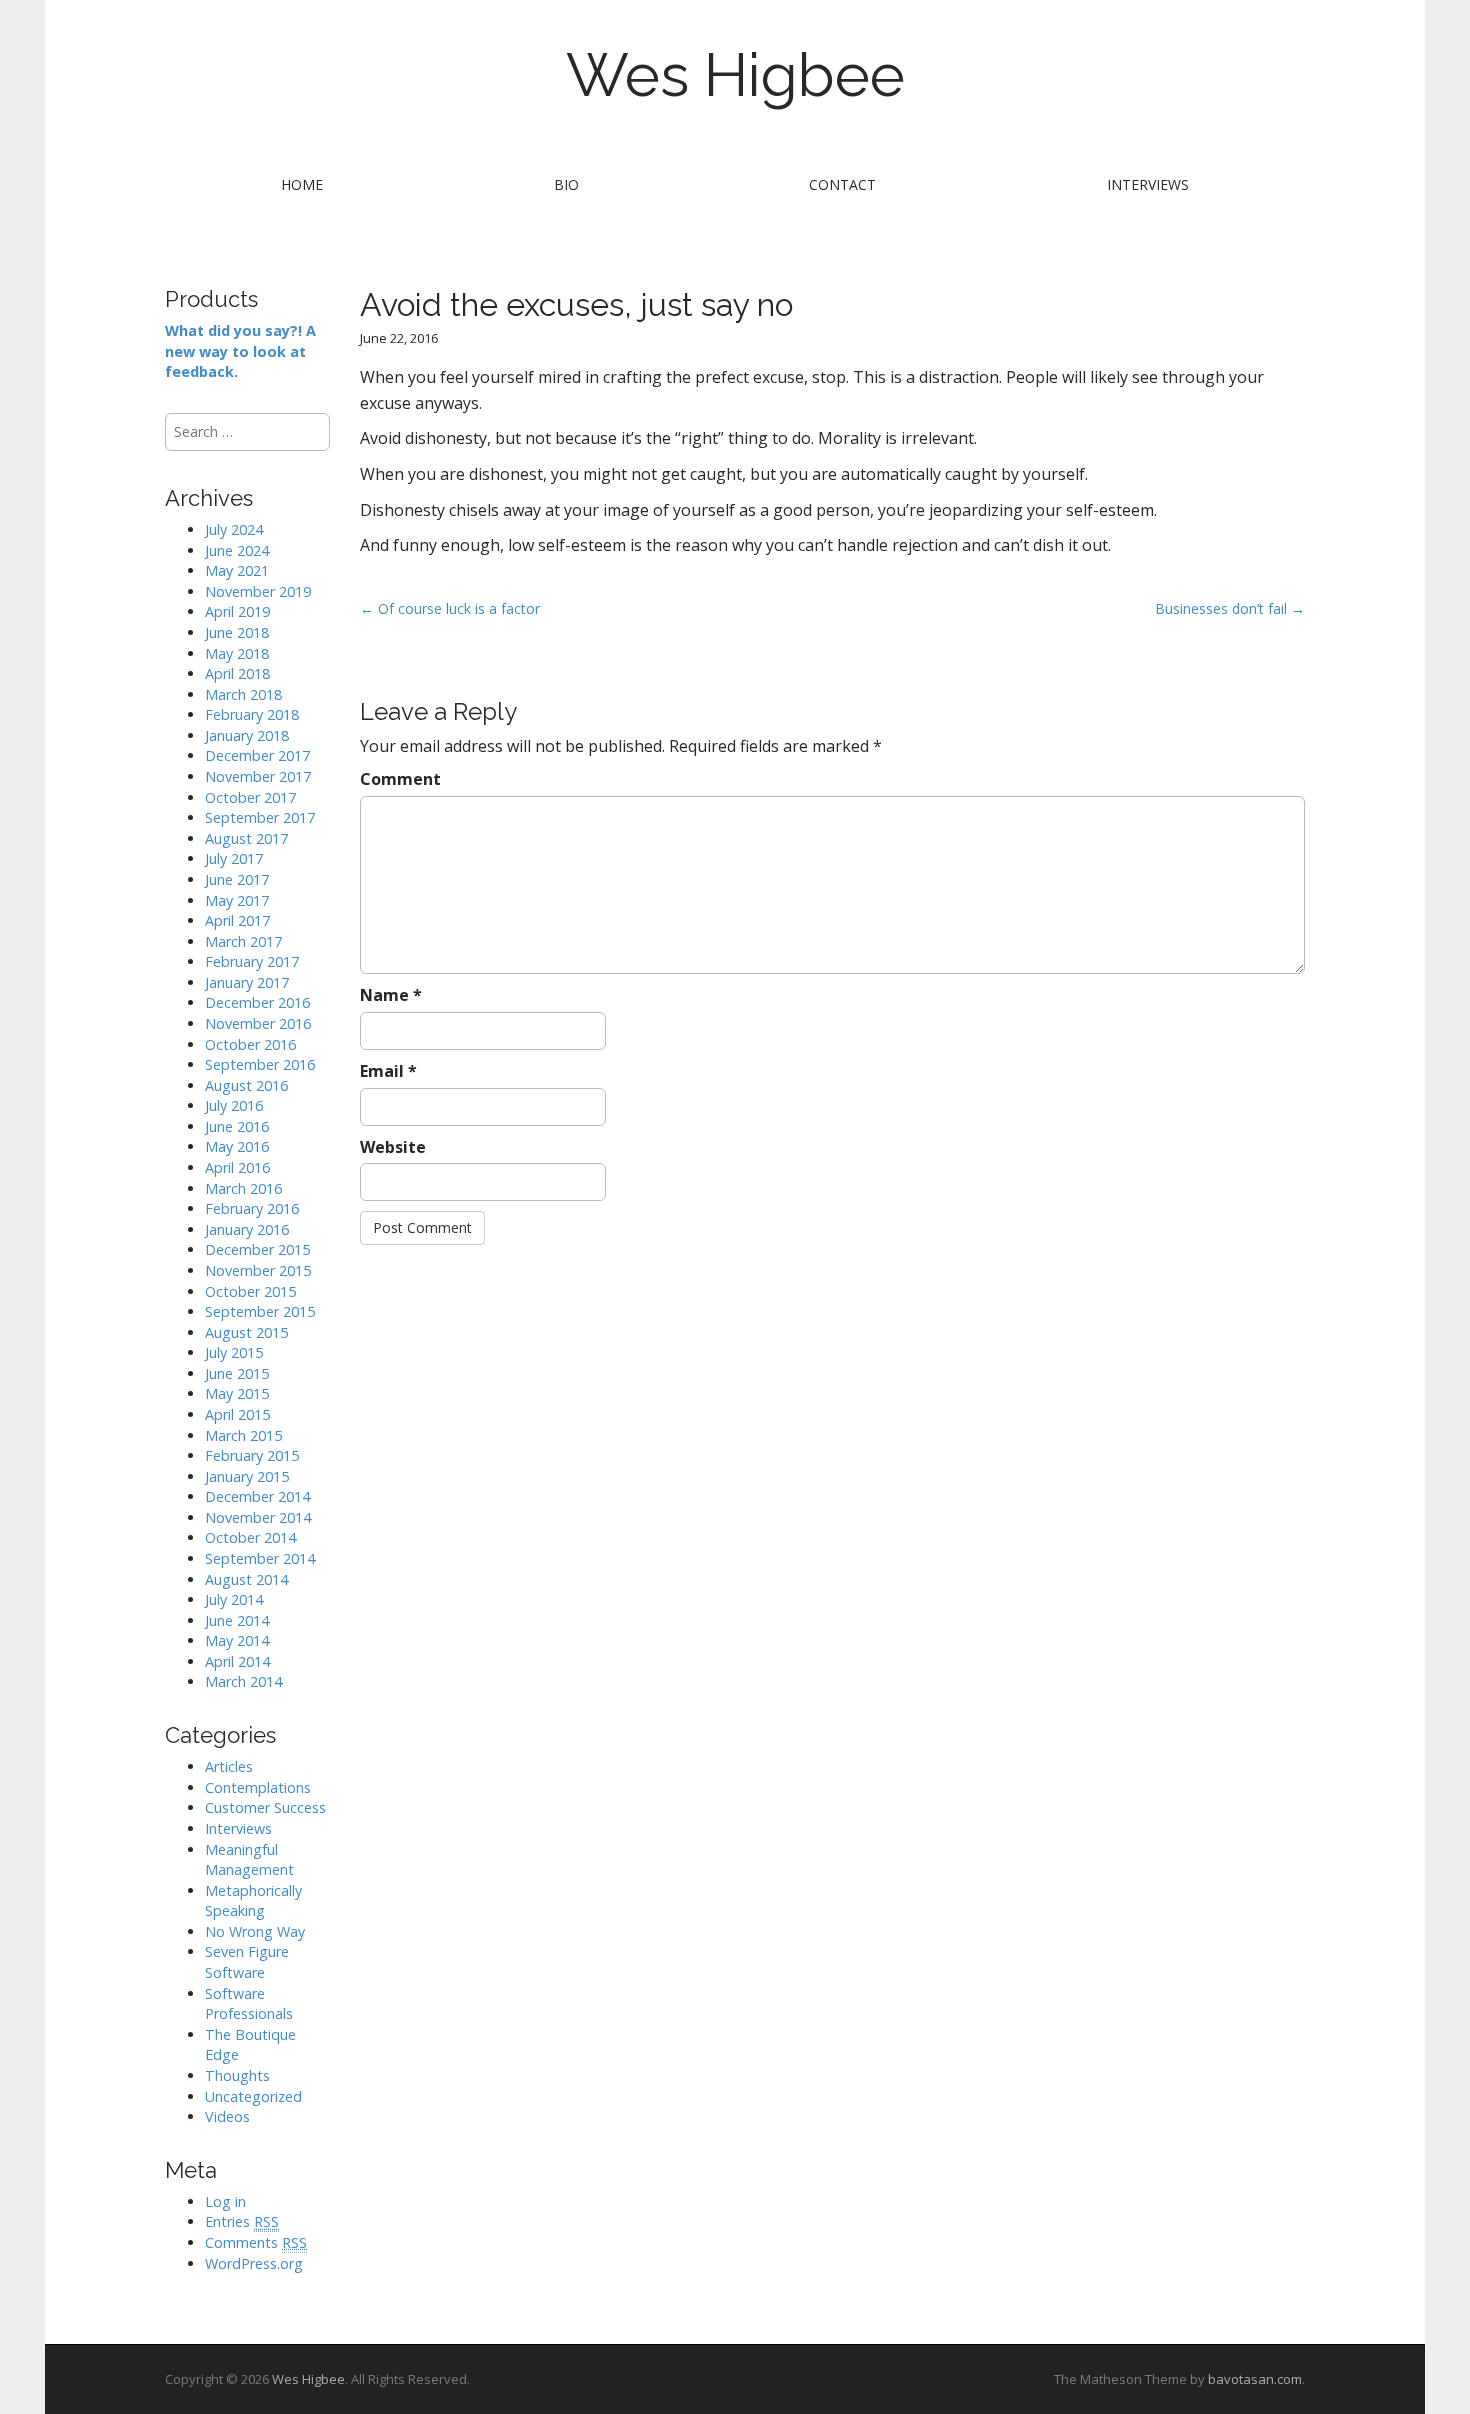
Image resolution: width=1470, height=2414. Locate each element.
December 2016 (257, 1002)
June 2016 (237, 1126)
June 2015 (237, 1373)
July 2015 (234, 1352)
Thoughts (237, 2075)
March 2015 (243, 1435)
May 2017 (237, 900)
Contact (842, 184)
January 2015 (247, 1476)
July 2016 (234, 1105)
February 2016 (252, 1208)
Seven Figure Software (247, 1962)
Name (391, 995)
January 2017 (247, 982)
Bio (566, 184)
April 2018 (237, 673)
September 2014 (260, 1558)
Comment (400, 779)
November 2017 (258, 776)
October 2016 (250, 1044)
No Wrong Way (255, 1931)
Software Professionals (249, 2004)
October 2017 (250, 797)
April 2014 (237, 1661)
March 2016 (243, 1188)
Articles (229, 1766)
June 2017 (237, 879)
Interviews (1148, 184)
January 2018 (247, 735)
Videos (227, 2116)
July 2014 (234, 1599)
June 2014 (237, 1620)
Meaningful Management (249, 1860)
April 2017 (237, 920)
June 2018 (237, 632)
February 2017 (252, 961)
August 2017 (246, 838)
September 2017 (260, 817)
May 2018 (237, 653)
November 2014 (258, 1517)
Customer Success (265, 1807)
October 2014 (250, 1537)
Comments (256, 2242)
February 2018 (252, 714)
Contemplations (258, 1787)
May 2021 (237, 570)
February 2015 (252, 1455)
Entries (242, 2221)
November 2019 (258, 591)
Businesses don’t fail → (1230, 608)
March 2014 (243, 1681)
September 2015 (260, 1311)
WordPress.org (254, 2263)
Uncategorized (253, 2096)
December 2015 (257, 1249)
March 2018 (243, 694)
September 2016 (260, 1064)
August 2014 (246, 1579)
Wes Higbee (735, 75)
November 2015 (258, 1270)
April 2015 (237, 1414)
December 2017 (257, 755)
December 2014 (257, 1496)
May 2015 (237, 1393)
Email (388, 1071)
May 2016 (237, 1146)
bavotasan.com (1255, 2379)
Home (302, 184)
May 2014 (237, 1640)
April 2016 (237, 1167)
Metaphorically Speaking (253, 1901)
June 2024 (237, 550)
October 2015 (250, 1291)
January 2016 (247, 1229)
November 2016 (258, 1023)
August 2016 (246, 1085)
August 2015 (246, 1332)
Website (393, 1147)
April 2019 (237, 611)
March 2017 (243, 941)
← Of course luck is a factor (450, 608)
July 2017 (234, 858)
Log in (225, 2201)
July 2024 (234, 529)
